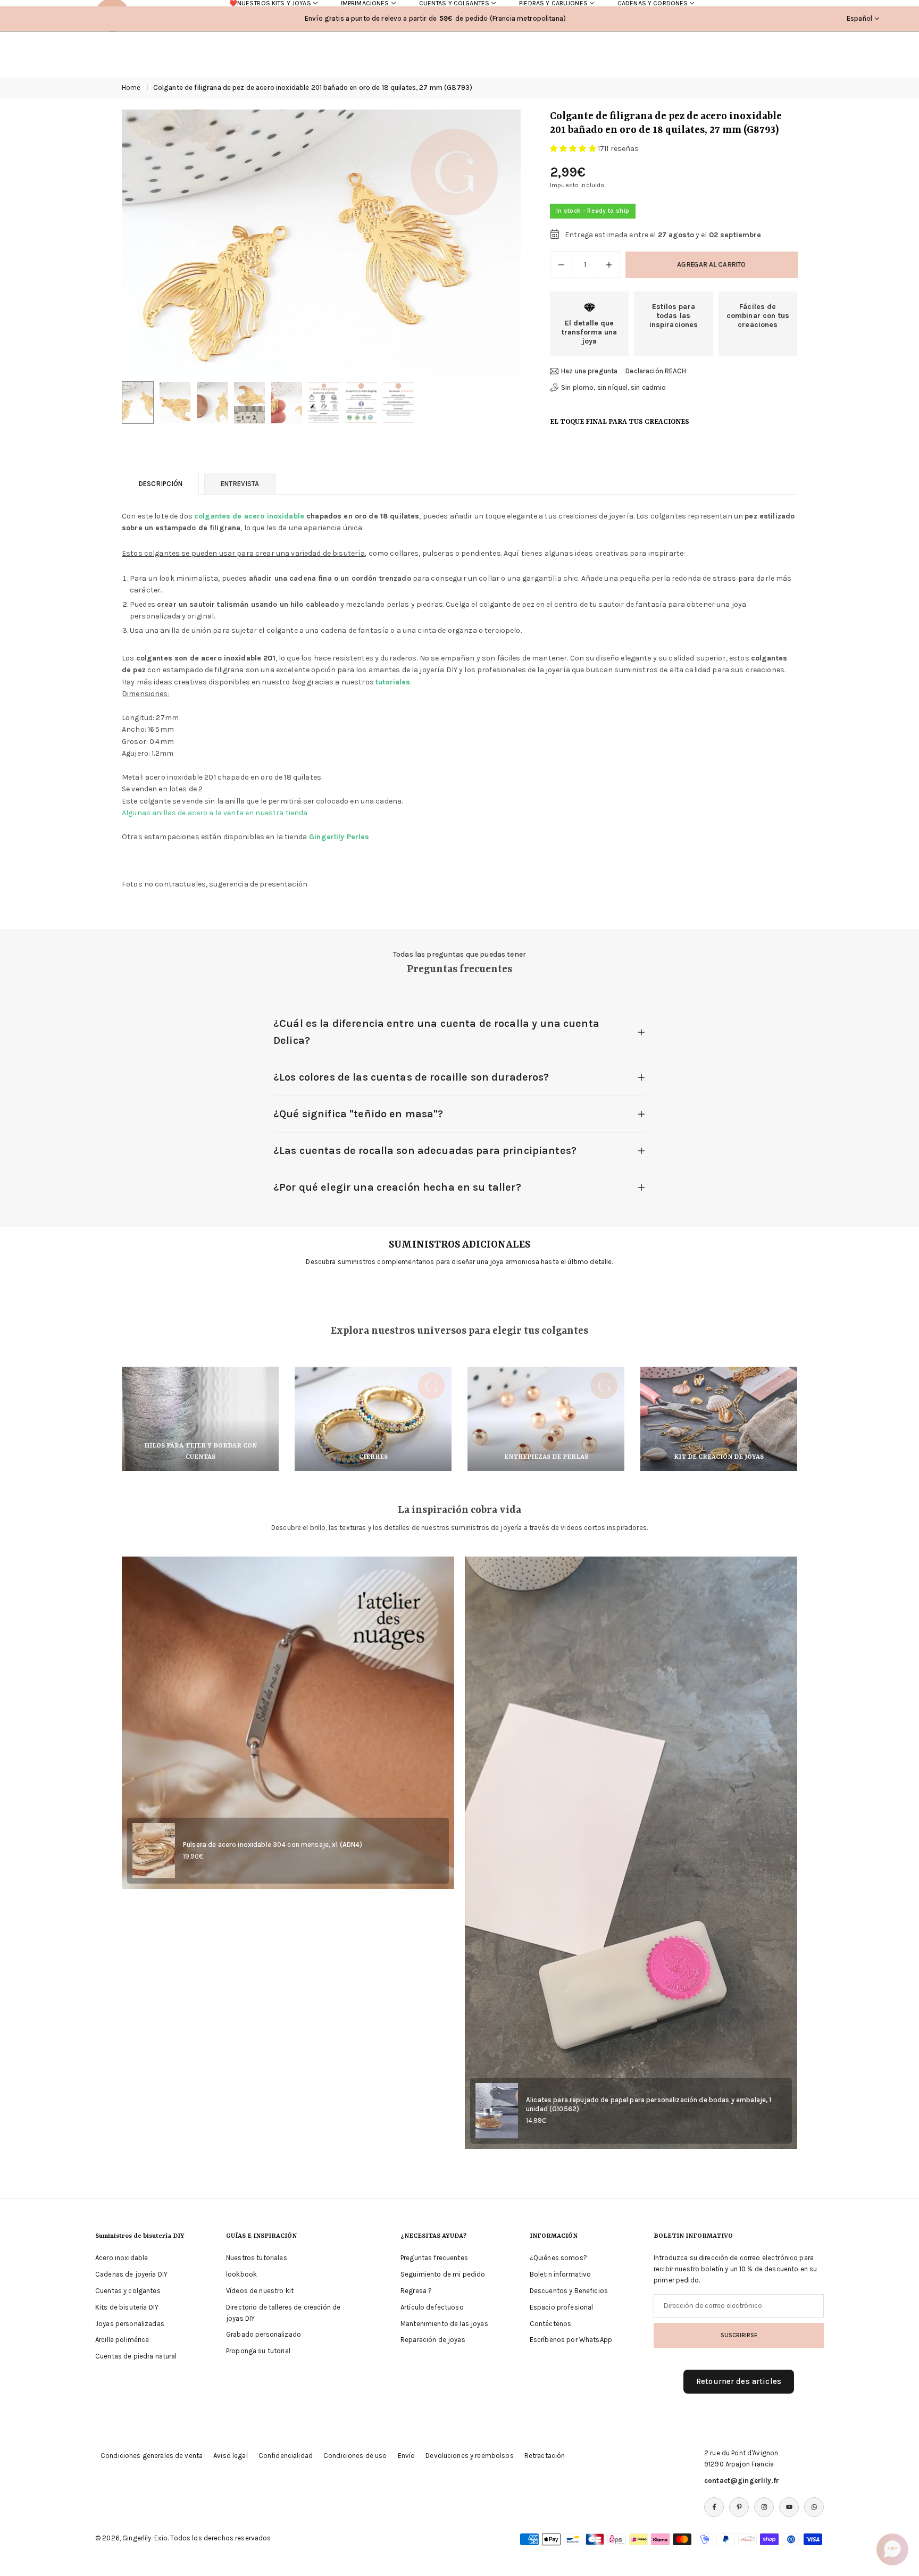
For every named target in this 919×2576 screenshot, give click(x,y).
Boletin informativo (561, 2274)
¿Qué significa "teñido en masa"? (358, 1114)
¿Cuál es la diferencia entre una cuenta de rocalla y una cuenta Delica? (436, 1032)
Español (859, 18)
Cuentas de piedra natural (136, 2356)
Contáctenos (551, 2324)
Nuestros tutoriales (257, 2258)
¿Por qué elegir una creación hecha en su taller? (397, 1187)
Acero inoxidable (122, 2258)
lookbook (241, 2274)
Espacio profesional (562, 2307)
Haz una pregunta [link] (589, 371)
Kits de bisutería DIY (127, 2307)
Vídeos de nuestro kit (260, 2291)
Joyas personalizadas (130, 2324)
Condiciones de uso (355, 2456)
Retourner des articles (739, 2381)
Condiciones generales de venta (152, 2456)
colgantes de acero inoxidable (249, 516)
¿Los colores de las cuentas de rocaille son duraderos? (411, 1077)
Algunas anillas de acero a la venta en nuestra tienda (215, 813)
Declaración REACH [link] (656, 371)
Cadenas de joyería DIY (131, 2274)
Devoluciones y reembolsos (470, 2456)
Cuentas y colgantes (128, 2291)
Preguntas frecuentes (434, 2258)
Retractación (545, 2456)
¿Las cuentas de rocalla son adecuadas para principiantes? (425, 1151)
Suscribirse (739, 2335)
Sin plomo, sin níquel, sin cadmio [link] (614, 387)
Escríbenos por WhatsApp (571, 2340)
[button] (495, 242)
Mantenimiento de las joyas (444, 2324)
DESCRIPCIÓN (160, 484)
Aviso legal (231, 2456)
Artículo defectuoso (432, 2307)
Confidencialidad (286, 2456)
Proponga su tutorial (258, 2351)
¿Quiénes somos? (558, 2258)
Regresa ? (416, 2291)
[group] (321, 242)
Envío (407, 2456)
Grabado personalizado (264, 2334)
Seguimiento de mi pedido (443, 2274)
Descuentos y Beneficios (569, 2291)
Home (131, 87)
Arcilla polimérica (122, 2340)
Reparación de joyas (433, 2340)
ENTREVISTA (240, 484)
